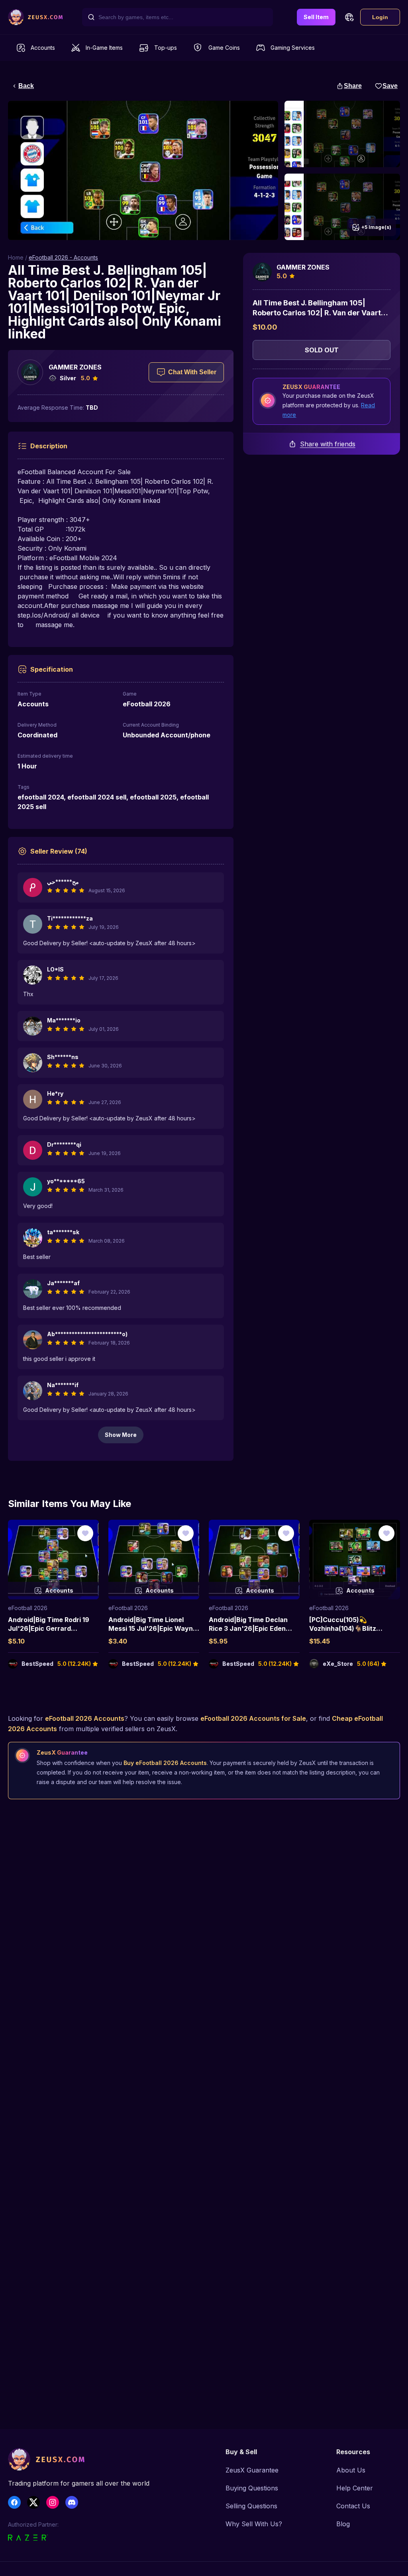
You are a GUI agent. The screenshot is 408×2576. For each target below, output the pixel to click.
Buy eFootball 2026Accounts (165, 1763)
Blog (343, 2524)
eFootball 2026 (28, 1608)
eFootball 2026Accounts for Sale (253, 1718)
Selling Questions (251, 2506)
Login (380, 17)
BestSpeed (37, 1664)
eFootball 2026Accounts (85, 1718)
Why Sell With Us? (254, 2524)
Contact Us (353, 2506)
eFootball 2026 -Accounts (63, 257)
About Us (351, 2470)
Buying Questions (252, 2488)
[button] (349, 17)
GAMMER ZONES (75, 367)
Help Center (355, 2488)
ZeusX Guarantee (252, 2470)
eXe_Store (338, 1664)
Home (16, 257)
